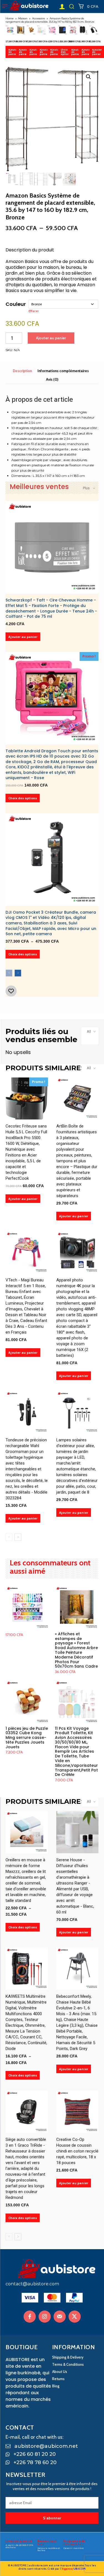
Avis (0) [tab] (52, 379)
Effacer (34, 311)
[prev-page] (9, 973)
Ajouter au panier (13, 52)
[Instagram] (45, 2317)
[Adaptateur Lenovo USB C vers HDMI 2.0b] (94, 30)
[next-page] (18, 973)
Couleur (16, 304)
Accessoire (39, 18)
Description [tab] (22, 371)
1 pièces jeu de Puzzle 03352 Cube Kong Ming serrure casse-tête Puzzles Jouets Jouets (27, 1738)
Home (10, 18)
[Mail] (60, 2317)
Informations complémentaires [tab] (63, 371)
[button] (72, 6)
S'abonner (52, 2518)
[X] (75, 2317)
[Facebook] (30, 2317)
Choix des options (66, 52)
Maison (23, 18)
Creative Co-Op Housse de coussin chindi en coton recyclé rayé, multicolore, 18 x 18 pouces (77, 2151)
